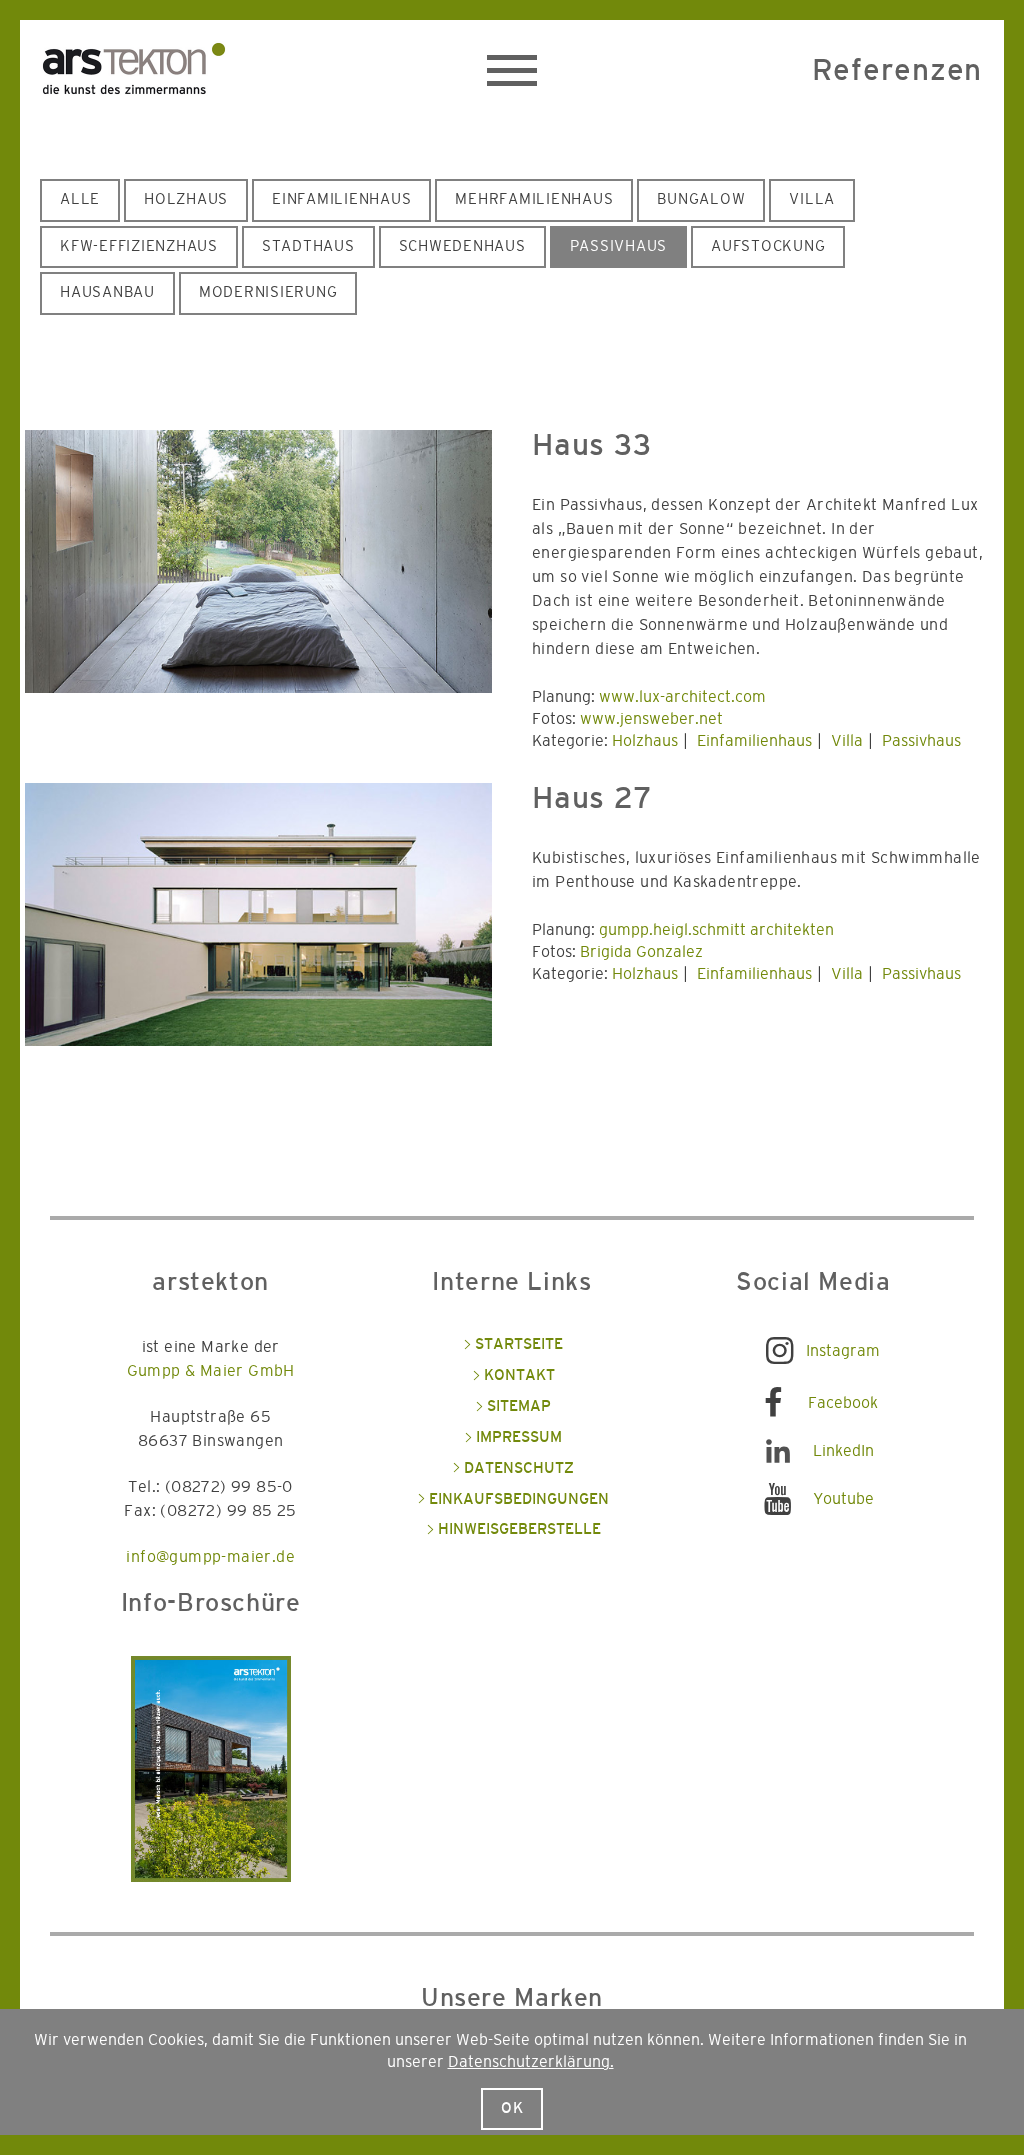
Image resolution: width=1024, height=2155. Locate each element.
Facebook (843, 1403)
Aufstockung (768, 246)
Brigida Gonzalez (641, 952)
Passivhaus (619, 246)
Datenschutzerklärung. (531, 2062)
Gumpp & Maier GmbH (211, 1371)
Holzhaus (186, 199)
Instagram (843, 1351)
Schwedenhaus (462, 246)
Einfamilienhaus (341, 199)
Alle (80, 199)
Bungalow (701, 199)
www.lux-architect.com (682, 697)
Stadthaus (308, 246)
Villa (812, 199)
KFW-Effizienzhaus (139, 246)
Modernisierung (268, 292)
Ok (512, 2108)
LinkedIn (843, 1451)
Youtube (843, 1499)
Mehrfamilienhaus (534, 199)
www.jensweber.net (651, 719)
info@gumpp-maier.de (210, 1557)
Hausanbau (107, 292)
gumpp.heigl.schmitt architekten (716, 930)
